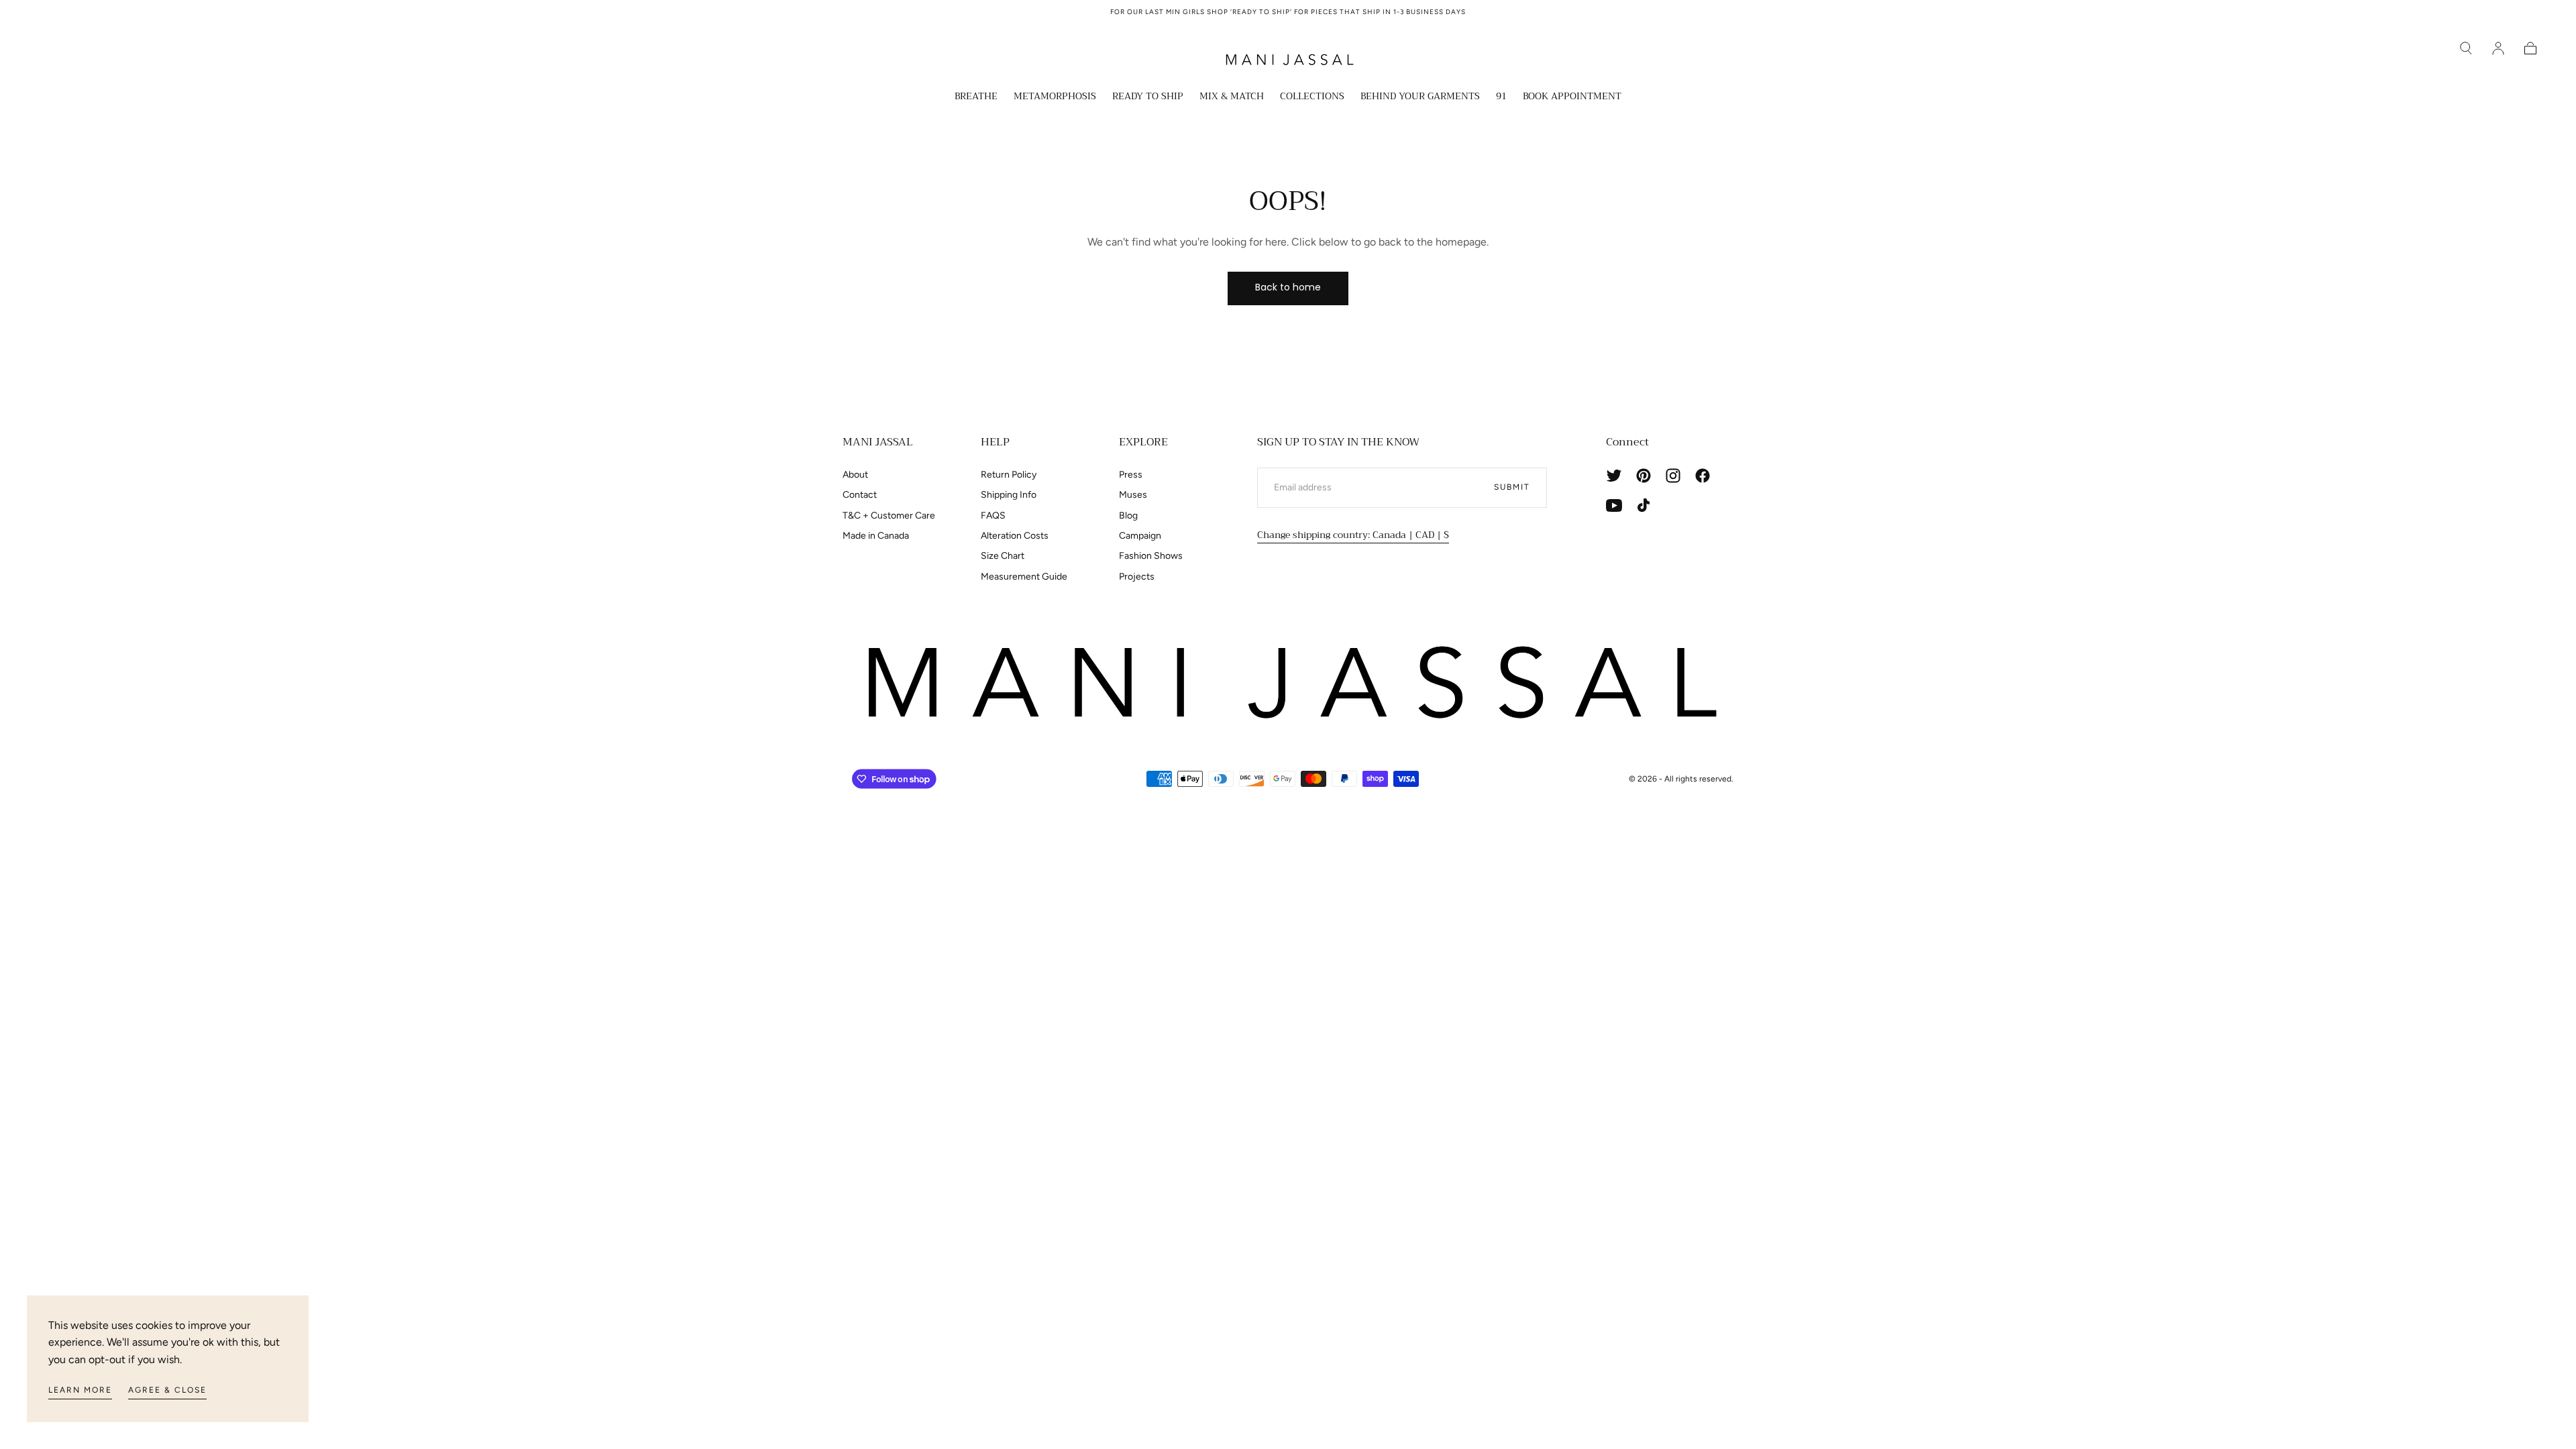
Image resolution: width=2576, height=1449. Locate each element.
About (855, 475)
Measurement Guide (1024, 577)
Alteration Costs (1015, 536)
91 (1501, 97)
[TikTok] (1644, 505)
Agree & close (167, 1390)
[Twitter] (1614, 476)
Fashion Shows (1151, 556)
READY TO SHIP (1148, 97)
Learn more (80, 1390)
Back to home (1288, 287)
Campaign (1140, 536)
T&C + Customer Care (889, 516)
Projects (1137, 577)
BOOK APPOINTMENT (1572, 97)
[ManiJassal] (1288, 683)
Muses (1133, 495)
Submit (1512, 487)
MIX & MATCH (1232, 97)
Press (1131, 475)
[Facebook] (1703, 476)
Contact (860, 495)
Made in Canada (876, 536)
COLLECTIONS (1312, 97)
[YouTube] (1614, 505)
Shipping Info (1009, 495)
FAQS (993, 516)
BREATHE (976, 97)
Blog (1128, 516)
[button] (2466, 48)
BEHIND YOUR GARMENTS (1420, 97)
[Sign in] (2498, 48)
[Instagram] (1673, 476)
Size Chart (1003, 556)
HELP (995, 442)
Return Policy (1009, 475)
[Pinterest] (1644, 476)
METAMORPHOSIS (1055, 97)
